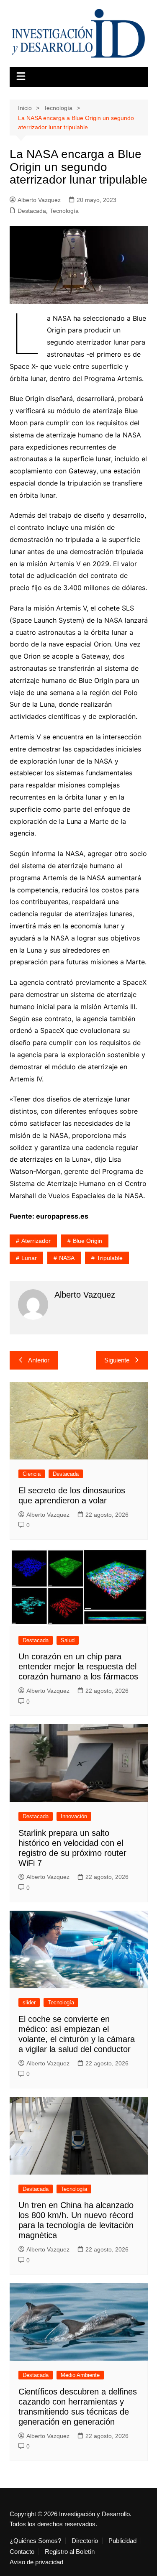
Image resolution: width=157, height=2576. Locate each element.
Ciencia (32, 1474)
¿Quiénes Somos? (35, 2541)
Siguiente (117, 1360)
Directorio (85, 2541)
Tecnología (64, 211)
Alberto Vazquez (39, 200)
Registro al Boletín (70, 2552)
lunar (29, 1258)
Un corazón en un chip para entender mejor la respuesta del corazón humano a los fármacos (78, 1666)
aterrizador (36, 1241)
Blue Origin (88, 1241)
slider (29, 2002)
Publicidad (122, 2541)
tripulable (110, 1258)
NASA (67, 1258)
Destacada (32, 211)
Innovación (74, 1816)
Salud (68, 1640)
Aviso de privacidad (36, 2562)
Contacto (22, 2552)
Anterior (39, 1360)
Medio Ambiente (80, 2375)
